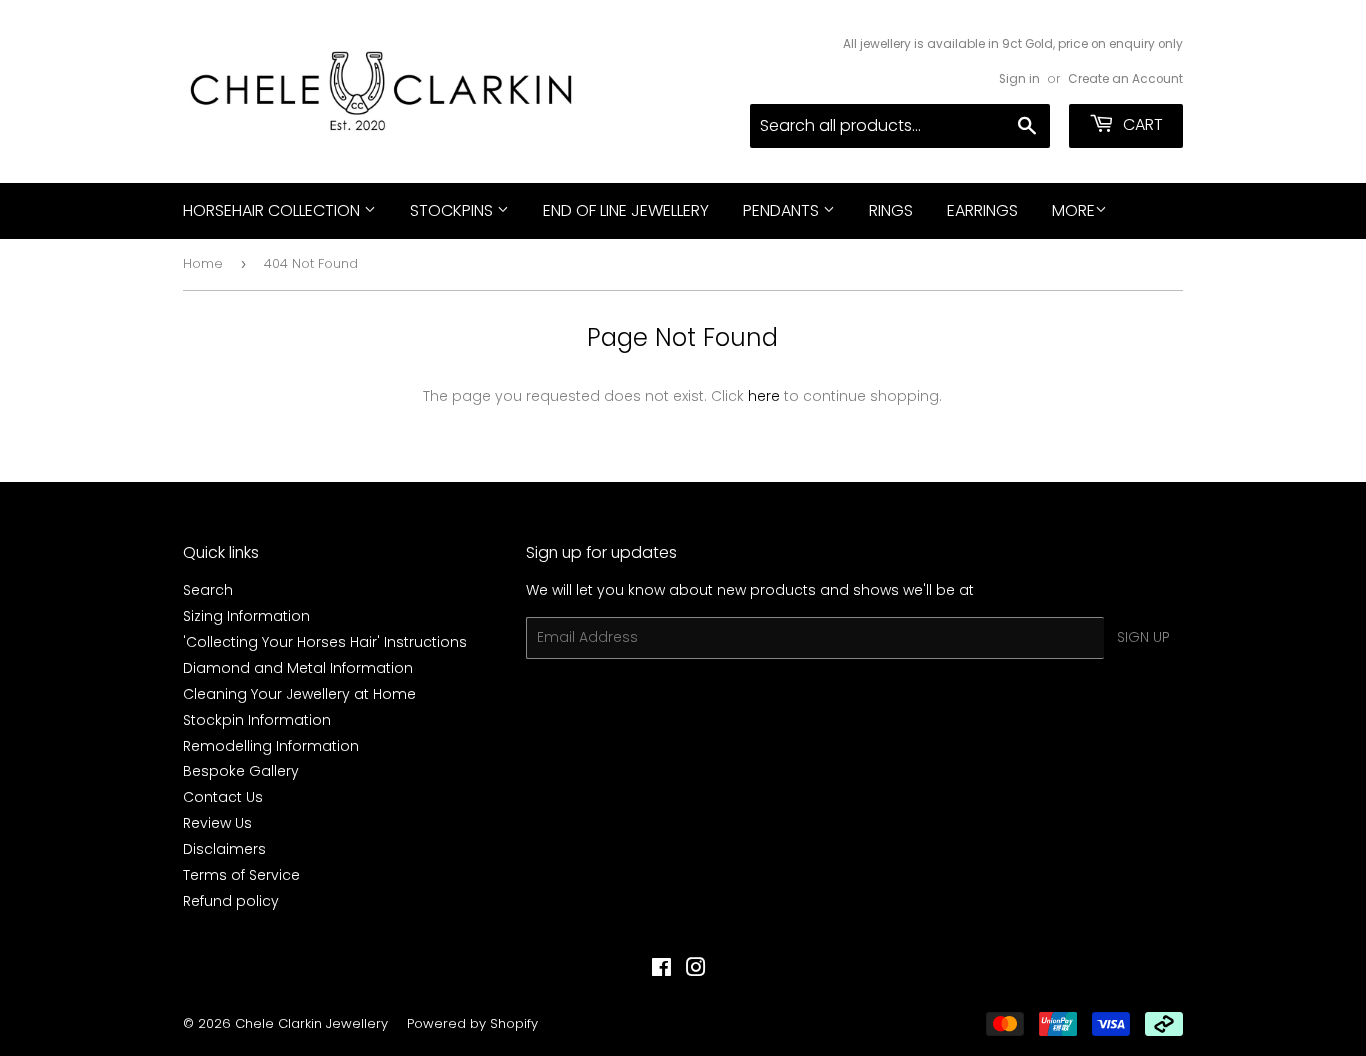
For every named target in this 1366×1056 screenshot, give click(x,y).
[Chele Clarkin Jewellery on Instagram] (696, 970)
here (764, 396)
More (1073, 210)
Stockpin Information (257, 720)
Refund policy (231, 901)
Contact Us (223, 797)
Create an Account (1125, 79)
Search (208, 590)
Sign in (1019, 79)
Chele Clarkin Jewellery (311, 1023)
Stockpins (453, 210)
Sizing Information (246, 616)
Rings (891, 210)
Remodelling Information (271, 746)
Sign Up (1143, 637)
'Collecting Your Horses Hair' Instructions (325, 642)
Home (203, 263)
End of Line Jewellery (626, 210)
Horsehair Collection (273, 210)
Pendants (783, 210)
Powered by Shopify (472, 1023)
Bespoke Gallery (241, 771)
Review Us (217, 823)
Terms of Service (241, 875)
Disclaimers (224, 849)
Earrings (982, 210)
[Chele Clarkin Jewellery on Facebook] (661, 970)
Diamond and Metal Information (298, 668)
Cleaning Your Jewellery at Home (299, 694)
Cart (1141, 124)
